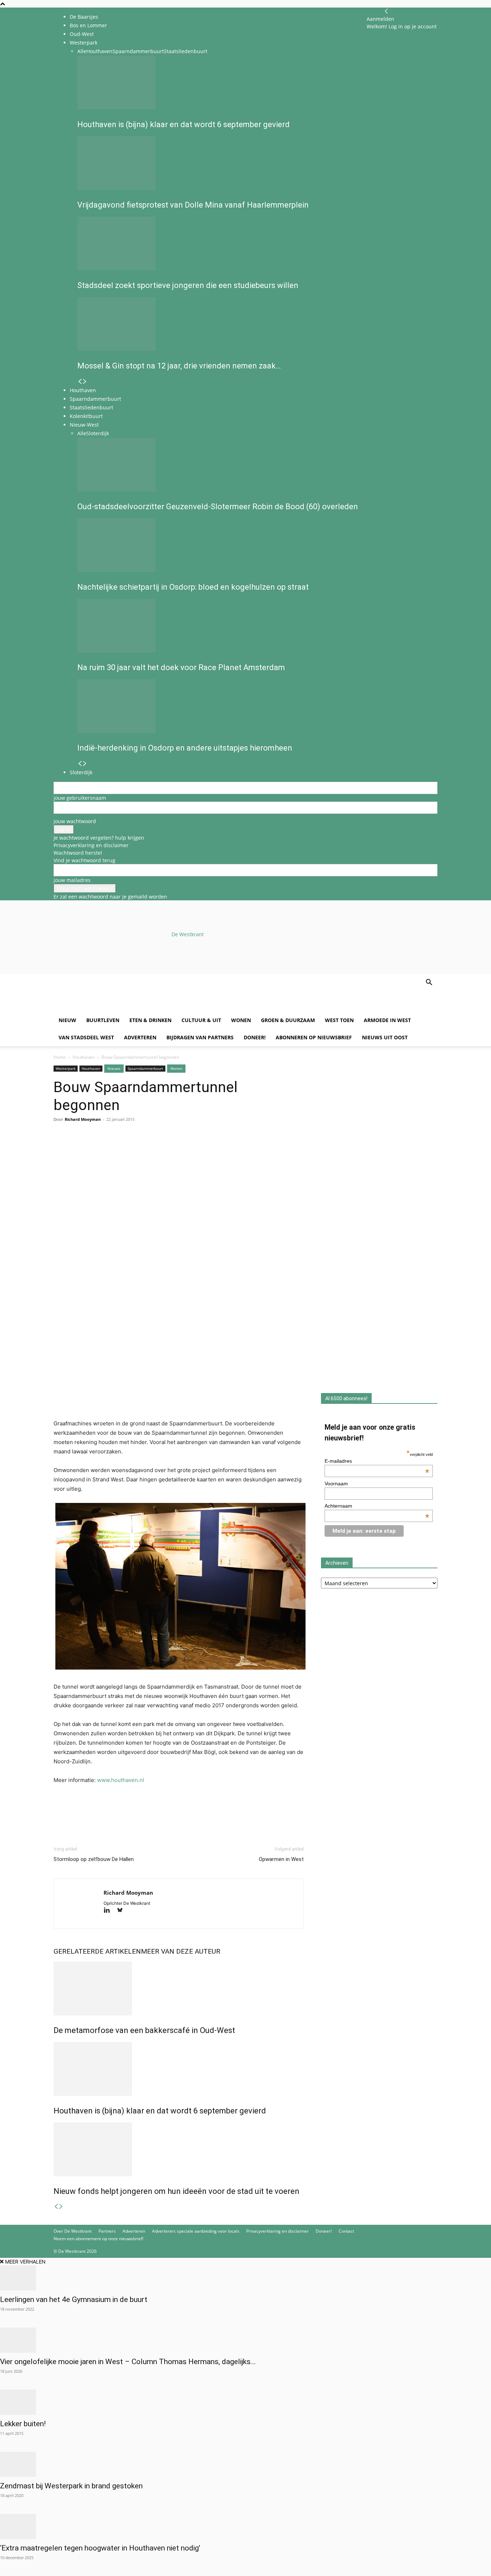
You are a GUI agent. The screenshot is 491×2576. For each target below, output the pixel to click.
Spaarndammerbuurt (145, 1068)
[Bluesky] (122, 1911)
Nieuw (67, 1020)
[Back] (386, 11)
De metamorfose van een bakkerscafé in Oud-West (144, 2030)
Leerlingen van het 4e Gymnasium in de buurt (74, 2299)
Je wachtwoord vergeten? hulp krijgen (99, 838)
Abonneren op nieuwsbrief (314, 1037)
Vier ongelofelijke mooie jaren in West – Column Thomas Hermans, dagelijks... (128, 2362)
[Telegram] (127, 1148)
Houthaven (84, 1057)
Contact (346, 2231)
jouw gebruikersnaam (80, 798)
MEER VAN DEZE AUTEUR (181, 1951)
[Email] (94, 1148)
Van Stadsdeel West (86, 1037)
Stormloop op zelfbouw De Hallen (94, 1859)
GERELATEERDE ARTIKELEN (97, 1951)
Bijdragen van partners (200, 1037)
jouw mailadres (72, 880)
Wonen (241, 1020)
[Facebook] (61, 1148)
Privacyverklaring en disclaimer (91, 845)
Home (60, 1057)
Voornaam (336, 1484)
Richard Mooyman (83, 1119)
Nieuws (114, 1068)
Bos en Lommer (88, 25)
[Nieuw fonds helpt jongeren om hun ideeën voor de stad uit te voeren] (179, 2149)
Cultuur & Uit (201, 1020)
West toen (339, 1020)
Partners (107, 2231)
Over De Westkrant (73, 2231)
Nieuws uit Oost (385, 1037)
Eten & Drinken (150, 1020)
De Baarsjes (84, 17)
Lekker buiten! (23, 2424)
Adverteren (140, 1037)
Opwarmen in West (281, 1859)
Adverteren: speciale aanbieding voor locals (196, 2231)
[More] (144, 1148)
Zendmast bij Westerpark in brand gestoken (71, 2486)
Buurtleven (103, 1020)
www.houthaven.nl (121, 1780)
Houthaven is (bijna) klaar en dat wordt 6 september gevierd (160, 2111)
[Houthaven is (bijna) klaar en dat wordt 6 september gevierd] (179, 2069)
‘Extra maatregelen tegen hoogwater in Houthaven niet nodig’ (100, 2548)
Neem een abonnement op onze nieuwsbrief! (98, 2239)
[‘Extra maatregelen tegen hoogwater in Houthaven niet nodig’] (245, 2526)
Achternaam (377, 1506)
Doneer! (255, 1037)
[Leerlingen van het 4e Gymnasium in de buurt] (245, 2278)
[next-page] (61, 2207)
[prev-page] (56, 2207)
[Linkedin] (110, 1148)
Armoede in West (387, 1020)
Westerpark (66, 1068)
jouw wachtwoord (75, 821)
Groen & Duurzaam (288, 1020)
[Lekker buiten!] (245, 2402)
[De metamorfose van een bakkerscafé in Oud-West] (179, 1988)
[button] (429, 983)
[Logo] (108, 1008)
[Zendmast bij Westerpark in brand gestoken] (245, 2464)
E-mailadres (377, 1461)
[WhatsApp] (77, 1148)
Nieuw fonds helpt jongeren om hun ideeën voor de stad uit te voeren (176, 2191)
